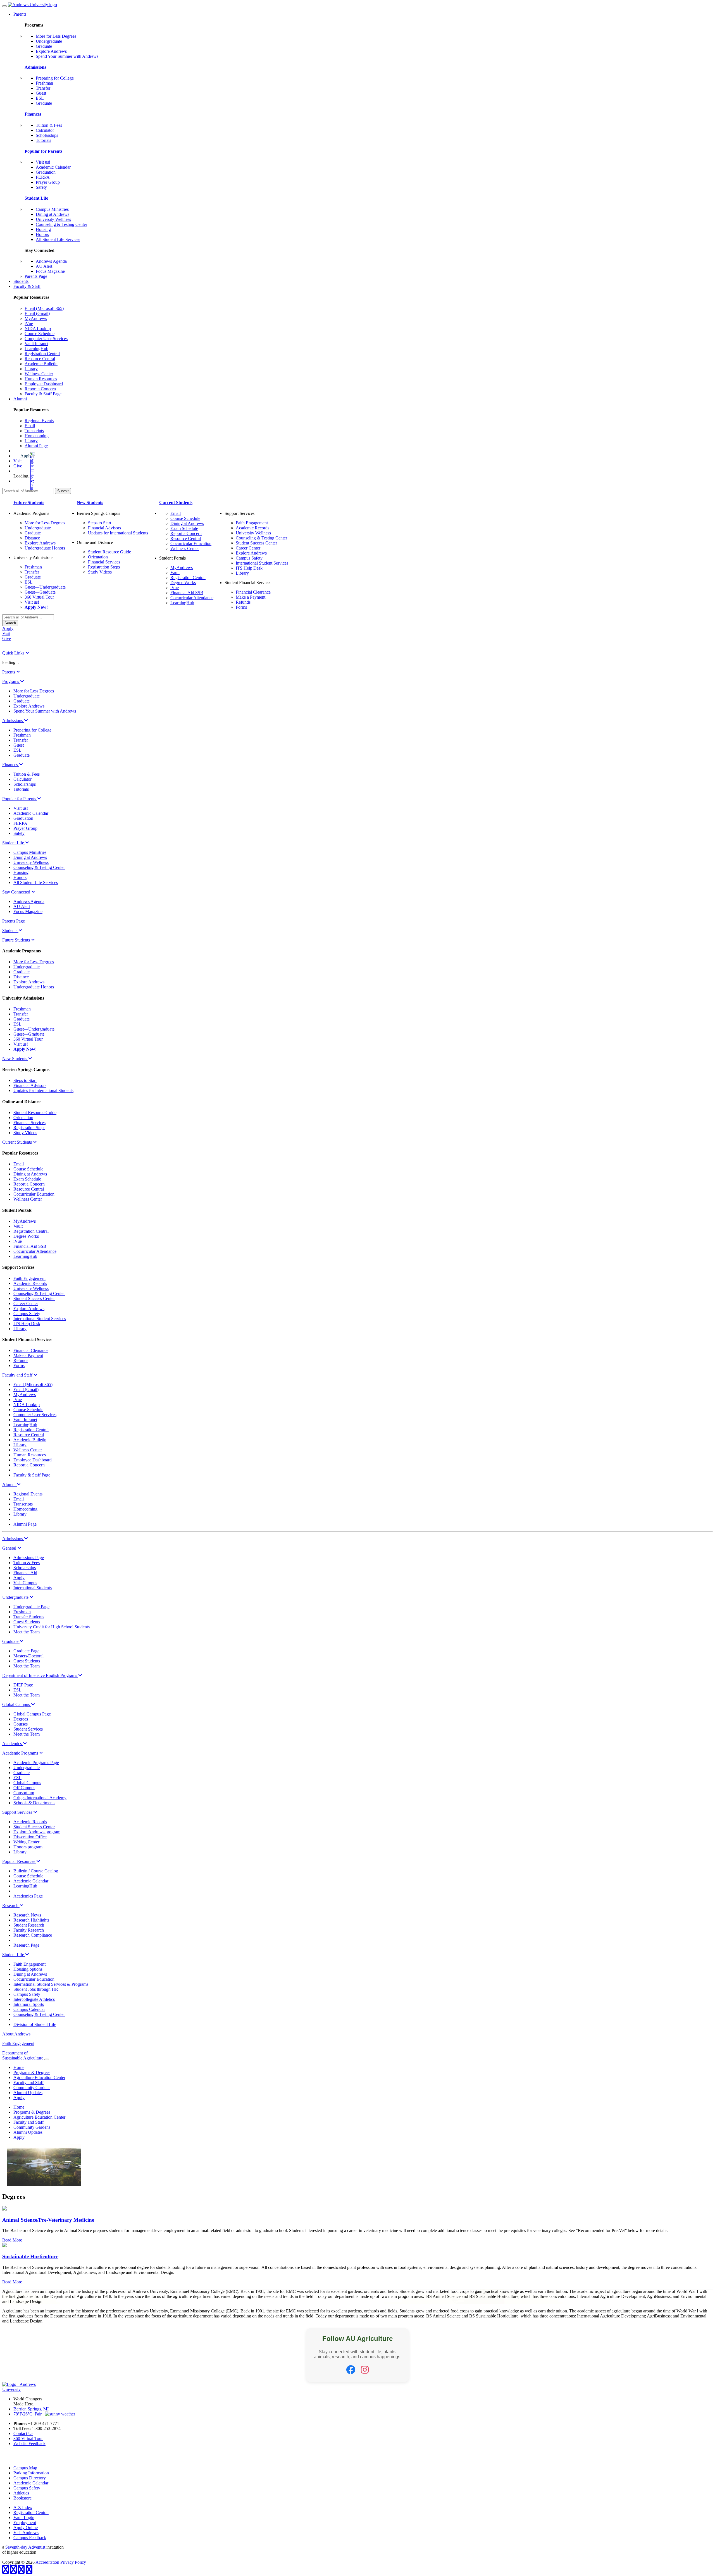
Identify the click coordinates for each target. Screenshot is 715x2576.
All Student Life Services (58, 239)
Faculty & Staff (27, 286)
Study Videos (100, 572)
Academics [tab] (13, 1744)
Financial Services (104, 562)
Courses (21, 1724)
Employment (25, 2523)
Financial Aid (25, 1573)
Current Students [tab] (18, 1142)
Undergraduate (49, 41)
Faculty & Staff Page (43, 394)
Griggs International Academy (40, 1798)
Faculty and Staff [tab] (18, 1375)
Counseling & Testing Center (61, 224)
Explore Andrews (51, 51)
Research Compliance (33, 1935)
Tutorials (43, 140)
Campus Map (25, 2468)
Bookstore (22, 2498)
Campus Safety (249, 558)
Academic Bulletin (41, 364)
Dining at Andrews (53, 214)
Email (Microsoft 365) (44, 308)
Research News (27, 1915)
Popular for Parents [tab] (20, 799)
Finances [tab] (11, 765)
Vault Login (24, 2518)
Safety (41, 187)
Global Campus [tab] (17, 1704)
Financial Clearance (253, 592)
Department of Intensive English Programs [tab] (40, 1675)
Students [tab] (10, 930)
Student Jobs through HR (36, 1989)
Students (21, 281)
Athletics (21, 2493)
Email (30, 426)
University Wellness (53, 219)
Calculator (45, 130)
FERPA (43, 177)
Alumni (20, 399)
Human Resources (41, 379)
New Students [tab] (15, 1059)
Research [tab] (11, 1905)
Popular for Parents (43, 151)
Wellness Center (39, 374)
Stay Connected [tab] (17, 892)
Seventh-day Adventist (25, 2547)
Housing (43, 229)
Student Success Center (256, 543)
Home (19, 2067)
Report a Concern (40, 389)
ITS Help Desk (249, 568)
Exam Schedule (184, 528)
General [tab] (10, 1548)
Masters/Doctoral (28, 1656)
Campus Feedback (30, 2538)
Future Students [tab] (17, 940)
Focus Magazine (50, 271)
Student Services (28, 1729)
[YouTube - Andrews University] (29, 2571)
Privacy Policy (73, 2562)
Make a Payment (251, 597)
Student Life (36, 198)
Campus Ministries (52, 209)
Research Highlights (31, 1920)
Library (31, 369)
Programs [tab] (11, 681)
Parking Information (31, 2473)
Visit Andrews (26, 2533)
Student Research (29, 1925)
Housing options (28, 1969)
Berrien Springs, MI (31, 2409)
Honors (42, 234)
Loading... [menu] (22, 476)
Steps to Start (100, 523)
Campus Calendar (29, 2009)
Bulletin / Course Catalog (36, 1871)
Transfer (43, 88)
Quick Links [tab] (14, 653)
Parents (20, 14)
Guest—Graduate (40, 592)
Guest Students (27, 1622)
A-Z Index (23, 2507)
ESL (40, 98)
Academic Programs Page (36, 1763)
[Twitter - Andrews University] (13, 2571)
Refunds (243, 602)
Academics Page (28, 1896)
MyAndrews (36, 318)
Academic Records (252, 528)
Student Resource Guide (109, 552)
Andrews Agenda (51, 261)
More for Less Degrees (56, 36)
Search (10, 623)
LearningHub (36, 349)
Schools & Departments (34, 1803)
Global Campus (27, 1783)
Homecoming (37, 436)
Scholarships (47, 135)
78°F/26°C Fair (29, 2414)
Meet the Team (27, 1632)
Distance (32, 538)
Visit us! (43, 162)
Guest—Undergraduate (45, 587)
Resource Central (40, 359)
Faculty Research (29, 1930)
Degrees (21, 1719)
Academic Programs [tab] (21, 1753)
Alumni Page (36, 446)
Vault (175, 573)
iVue (29, 323)
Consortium (24, 1793)
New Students (90, 502)
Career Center (248, 548)
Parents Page (36, 276)
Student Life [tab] (14, 843)
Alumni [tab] (9, 1484)
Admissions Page (29, 1558)
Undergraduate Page (31, 1607)
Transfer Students (29, 1617)
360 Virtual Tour (39, 597)
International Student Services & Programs (51, 1984)
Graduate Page (26, 1651)
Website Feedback (29, 2444)
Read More (12, 2240)
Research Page (26, 1945)
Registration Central (42, 354)
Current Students (176, 502)
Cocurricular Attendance (192, 598)
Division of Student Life (35, 2024)
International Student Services (262, 563)
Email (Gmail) (37, 313)
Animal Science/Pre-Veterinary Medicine (48, 2220)
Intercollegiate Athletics (34, 1999)
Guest (41, 93)
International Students (33, 1588)
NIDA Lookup (38, 328)
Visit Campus (25, 1583)
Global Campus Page (32, 1714)
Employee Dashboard (44, 384)
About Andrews (16, 2034)
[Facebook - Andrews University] (6, 2571)
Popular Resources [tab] (19, 1861)
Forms (241, 607)
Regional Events (39, 421)
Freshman (44, 83)
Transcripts (34, 431)
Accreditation (47, 2562)
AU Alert (44, 266)
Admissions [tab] (13, 721)
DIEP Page (23, 1685)
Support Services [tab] (18, 1812)
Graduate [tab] (11, 1641)
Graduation (46, 172)
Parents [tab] (9, 672)
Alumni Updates (28, 2093)
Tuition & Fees (49, 125)
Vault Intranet (36, 344)
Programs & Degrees (32, 2072)
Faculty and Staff (28, 2082)
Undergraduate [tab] (16, 1597)
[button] (32, 471)
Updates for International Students (118, 533)
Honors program (28, 1847)
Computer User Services (46, 339)
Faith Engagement (252, 523)
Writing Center (26, 1842)
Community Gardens (32, 2088)
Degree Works (183, 583)
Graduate (44, 46)
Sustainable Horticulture (30, 2256)
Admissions (35, 67)
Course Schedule (40, 334)
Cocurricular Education (191, 543)
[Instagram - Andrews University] (21, 2571)
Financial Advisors (104, 528)
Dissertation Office (30, 1837)
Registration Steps (104, 567)
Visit (17, 461)
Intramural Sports (29, 2004)
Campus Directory (30, 2478)
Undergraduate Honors (45, 548)
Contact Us (23, 2433)
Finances (33, 114)
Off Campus (24, 1788)
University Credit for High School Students (52, 1627)
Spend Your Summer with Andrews (67, 56)
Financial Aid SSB (187, 593)
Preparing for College (55, 78)
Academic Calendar (53, 167)
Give (18, 466)
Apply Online (26, 2528)
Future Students (29, 502)
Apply (26, 456)
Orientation (98, 557)
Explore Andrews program (37, 1832)
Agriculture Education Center (39, 2077)
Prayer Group (48, 182)
